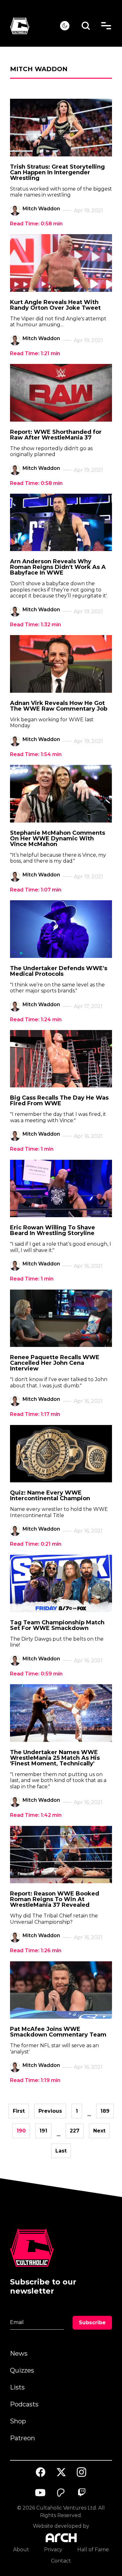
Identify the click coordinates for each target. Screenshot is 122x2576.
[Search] (86, 26)
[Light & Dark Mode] (65, 26)
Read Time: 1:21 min (35, 353)
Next (99, 2131)
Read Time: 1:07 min (36, 890)
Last (61, 2151)
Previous (50, 2111)
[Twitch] (82, 2493)
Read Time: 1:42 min (36, 1815)
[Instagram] (82, 2472)
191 (43, 2131)
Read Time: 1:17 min (35, 1414)
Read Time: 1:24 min (36, 1020)
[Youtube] (41, 2493)
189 (105, 2111)
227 (75, 2131)
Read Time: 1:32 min (36, 625)
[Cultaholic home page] (35, 26)
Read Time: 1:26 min (36, 1950)
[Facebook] (41, 2472)
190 (21, 2131)
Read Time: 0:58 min (36, 224)
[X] (61, 2472)
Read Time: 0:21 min (36, 1544)
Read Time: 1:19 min (35, 2080)
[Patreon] (61, 2493)
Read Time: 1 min (32, 1149)
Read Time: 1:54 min (36, 754)
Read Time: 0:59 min (36, 1674)
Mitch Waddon (41, 209)
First (19, 2111)
